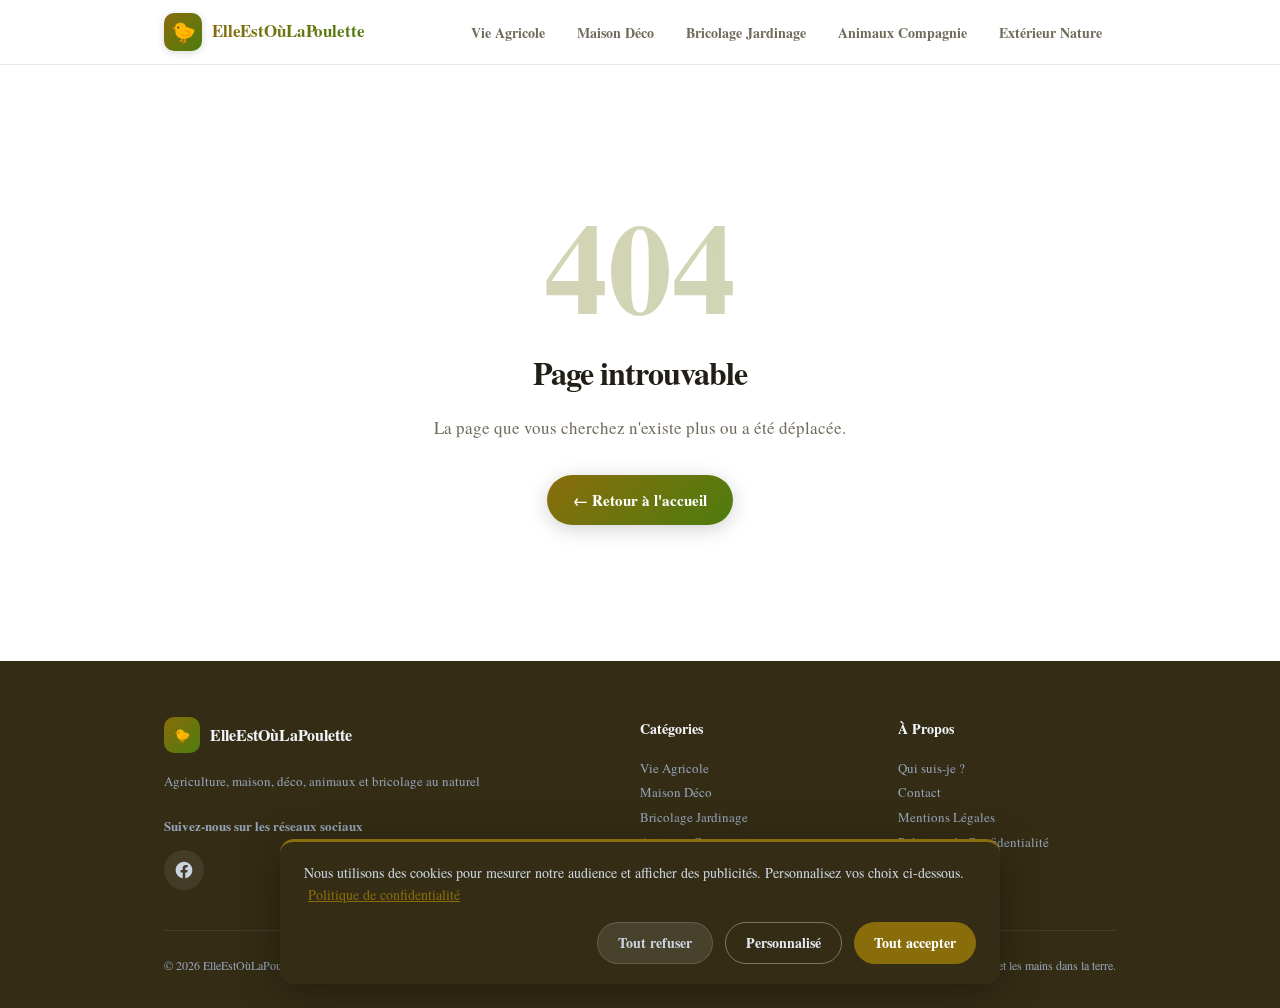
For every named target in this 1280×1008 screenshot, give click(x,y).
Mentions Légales (946, 817)
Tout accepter (915, 942)
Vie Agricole (508, 32)
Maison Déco (615, 32)
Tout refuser (655, 942)
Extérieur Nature (1050, 32)
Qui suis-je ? (931, 768)
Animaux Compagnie (902, 32)
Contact (919, 792)
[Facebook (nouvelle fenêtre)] (184, 870)
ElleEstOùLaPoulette (252, 965)
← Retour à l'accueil (640, 500)
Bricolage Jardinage (746, 32)
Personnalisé (783, 942)
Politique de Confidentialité (973, 842)
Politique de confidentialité (384, 894)
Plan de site (929, 866)
